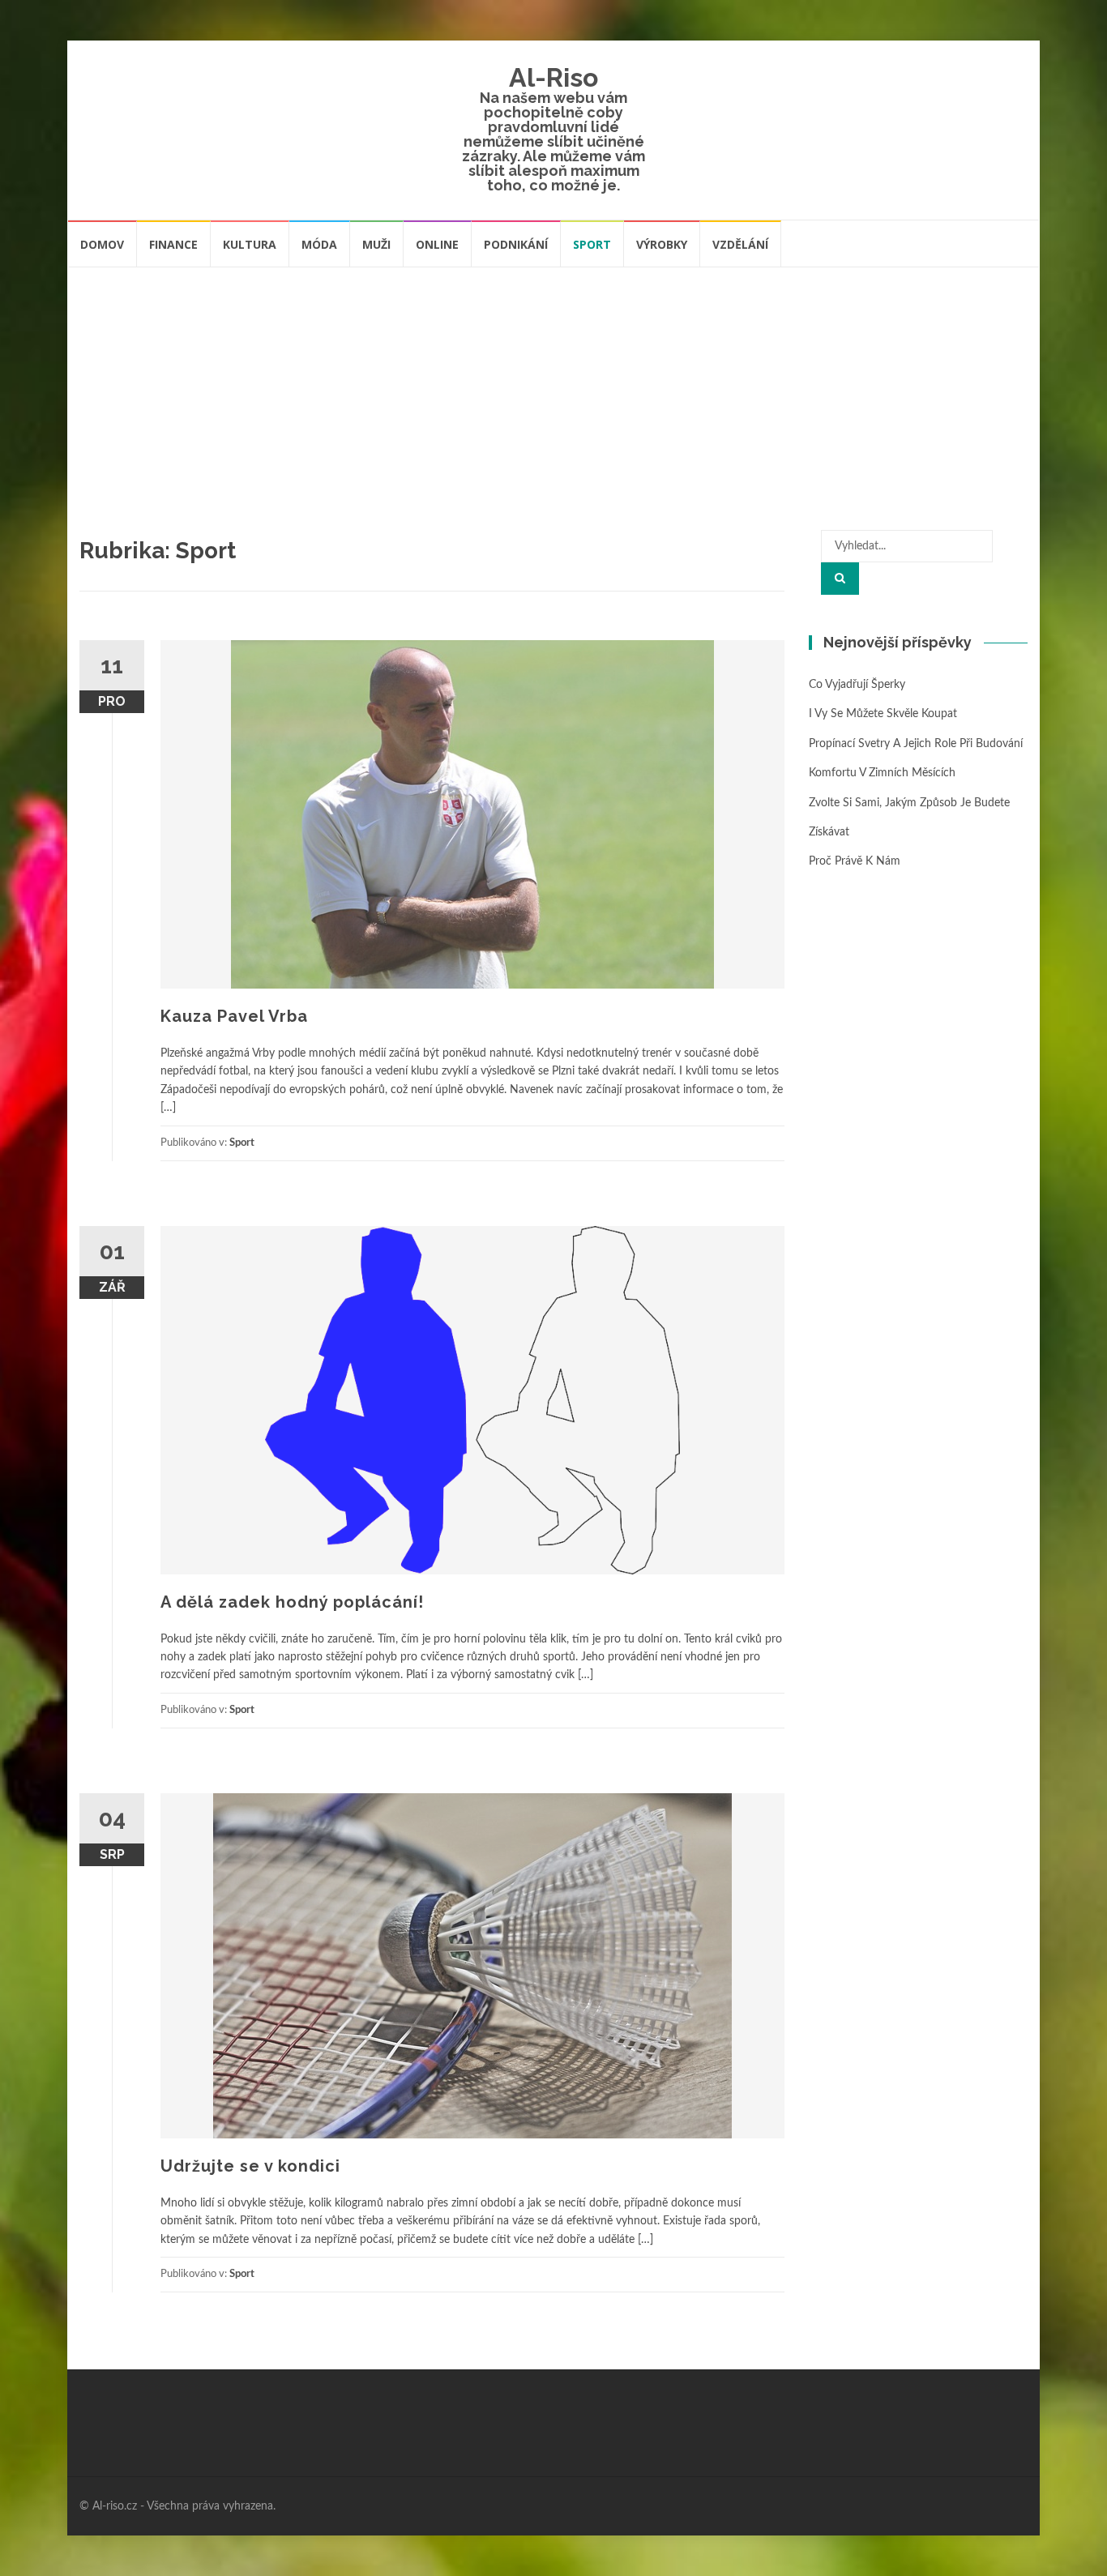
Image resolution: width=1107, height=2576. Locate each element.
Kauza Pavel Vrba (234, 1016)
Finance (173, 244)
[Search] (840, 579)
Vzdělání (740, 244)
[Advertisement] (553, 390)
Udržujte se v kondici (250, 2166)
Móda (319, 244)
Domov (102, 244)
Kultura (250, 244)
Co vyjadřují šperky (857, 685)
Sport (592, 244)
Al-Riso (553, 77)
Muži (376, 244)
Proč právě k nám (855, 861)
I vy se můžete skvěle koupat (883, 714)
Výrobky (662, 244)
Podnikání (516, 244)
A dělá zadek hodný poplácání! (292, 1602)
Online (437, 244)
